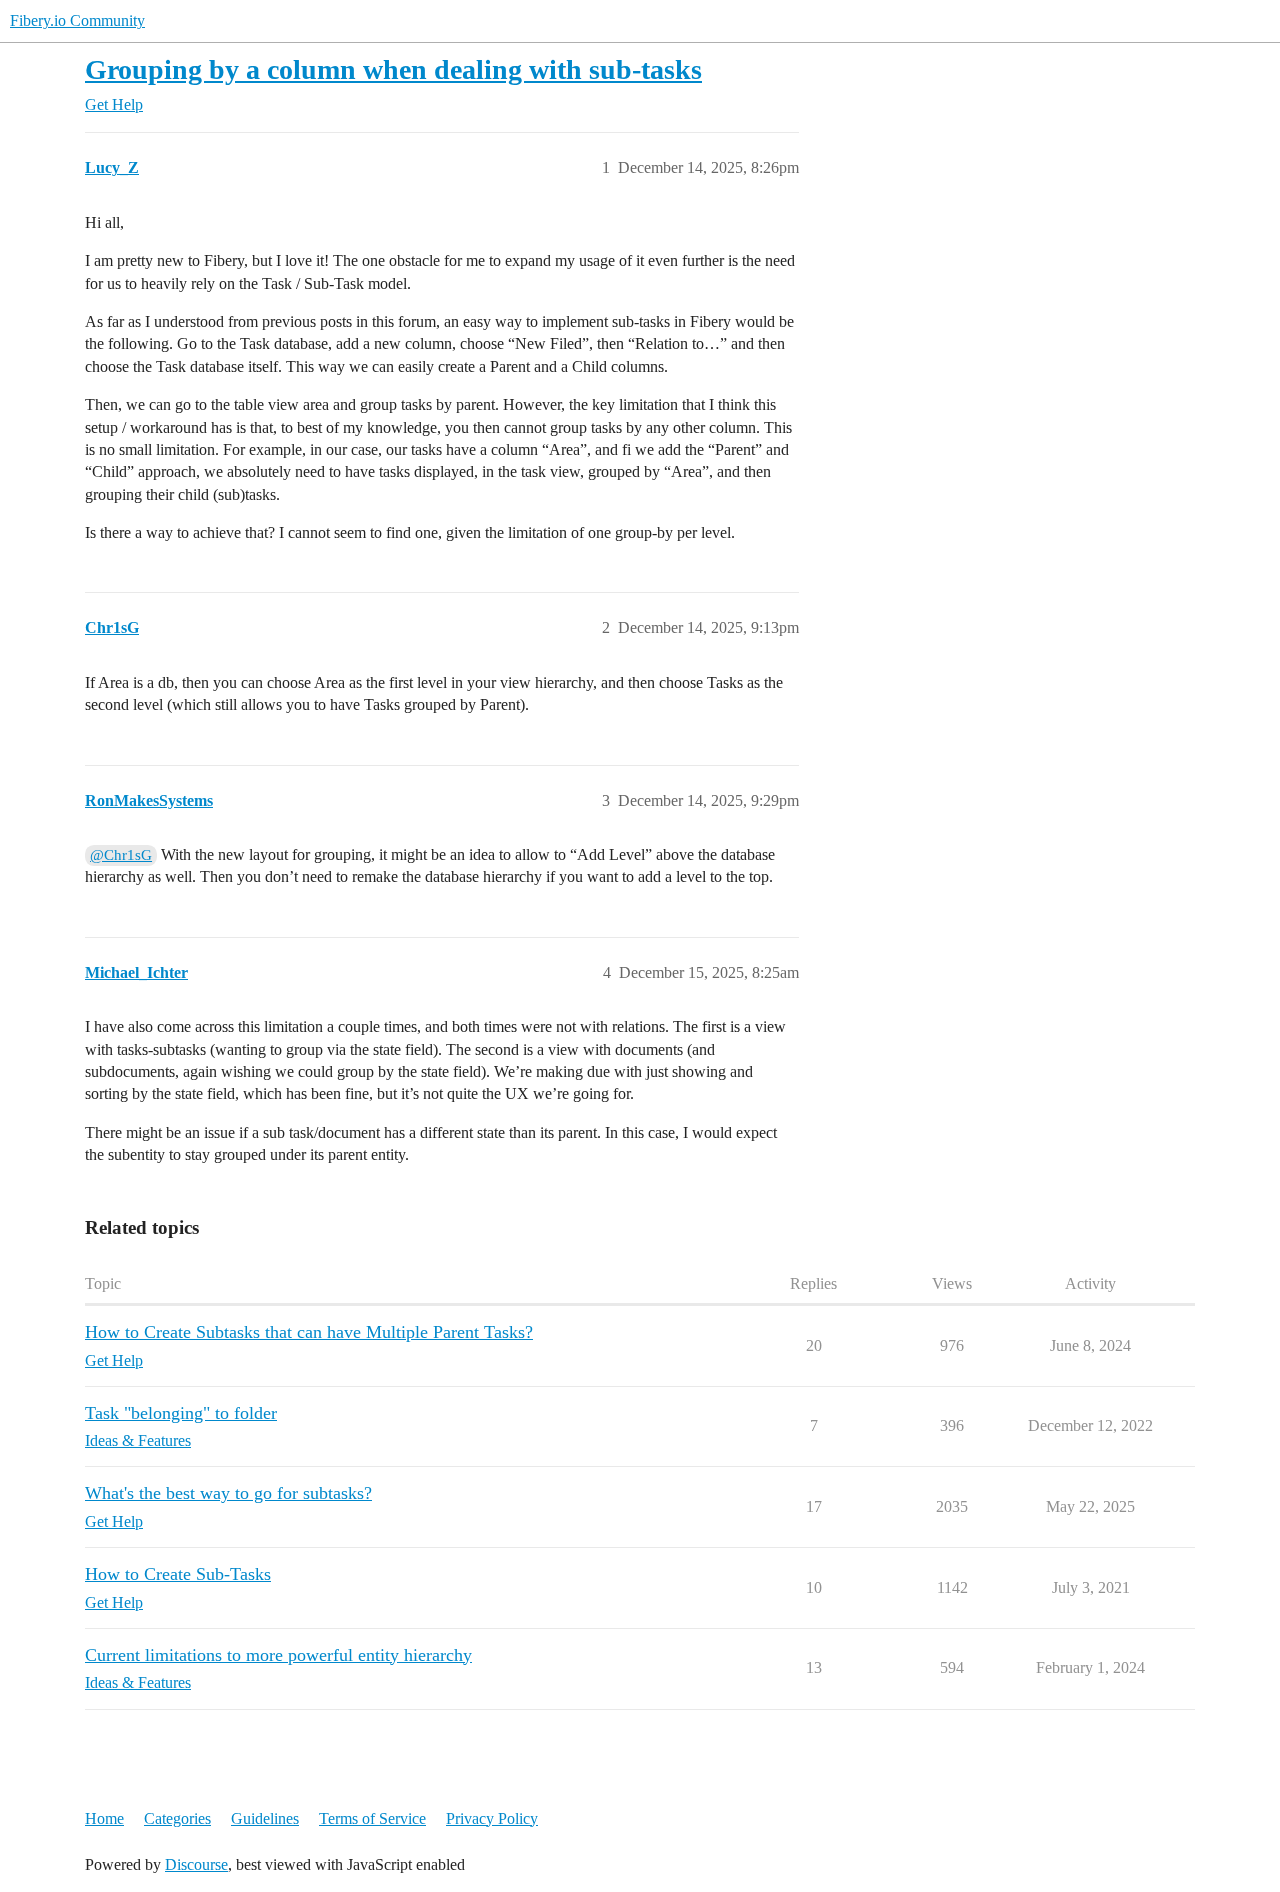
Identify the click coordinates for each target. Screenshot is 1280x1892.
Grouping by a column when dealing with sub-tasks (393, 69)
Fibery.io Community (77, 20)
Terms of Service (372, 1818)
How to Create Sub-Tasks (178, 1574)
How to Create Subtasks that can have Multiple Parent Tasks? (309, 1332)
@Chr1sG (121, 855)
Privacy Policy (492, 1818)
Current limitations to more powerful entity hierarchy (278, 1655)
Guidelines (265, 1818)
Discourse (196, 1864)
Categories (177, 1818)
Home (104, 1818)
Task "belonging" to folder (181, 1413)
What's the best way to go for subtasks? (228, 1493)
